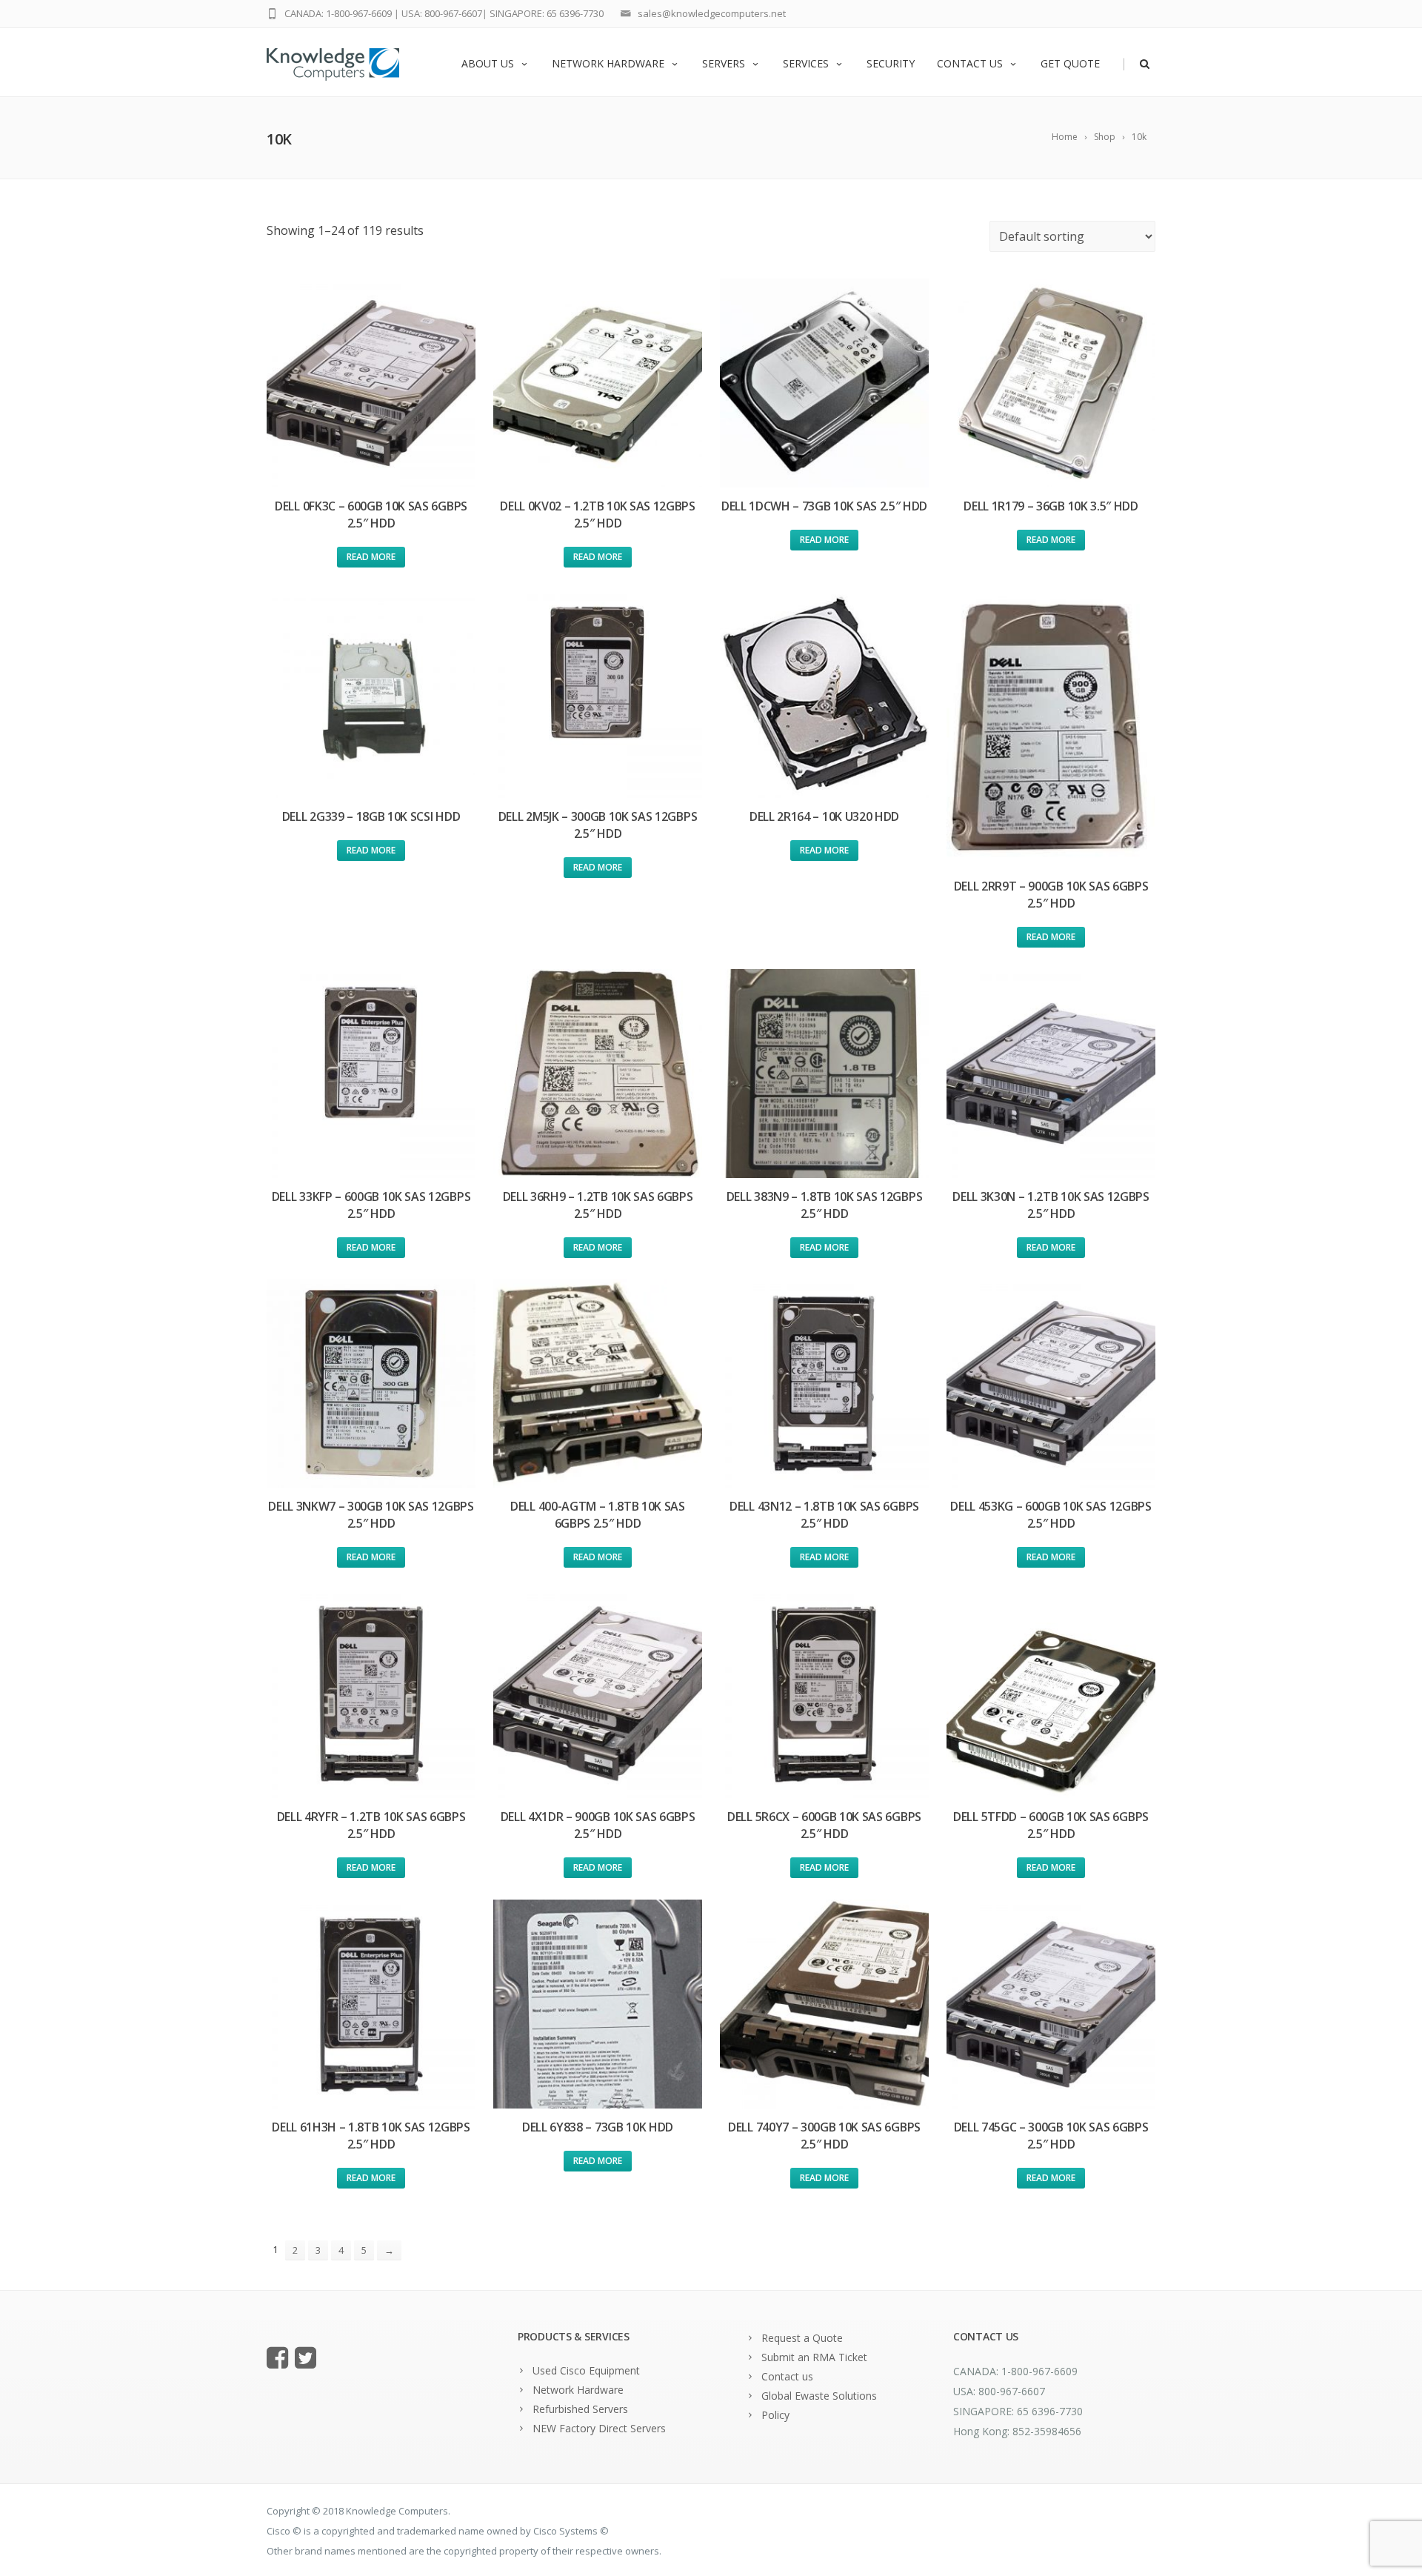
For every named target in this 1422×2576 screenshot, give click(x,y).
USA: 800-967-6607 (442, 13)
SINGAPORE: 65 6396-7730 (547, 13)
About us (488, 63)
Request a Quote (802, 2338)
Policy (775, 2415)
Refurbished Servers (580, 2409)
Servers (724, 63)
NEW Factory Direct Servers (599, 2428)
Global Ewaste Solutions (819, 2396)
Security (891, 63)
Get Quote (1070, 63)
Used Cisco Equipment (586, 2370)
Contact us (970, 63)
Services (806, 63)
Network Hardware (608, 63)
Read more (371, 557)
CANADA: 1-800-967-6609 (338, 13)
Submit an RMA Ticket (814, 2357)
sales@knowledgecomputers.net (712, 13)
